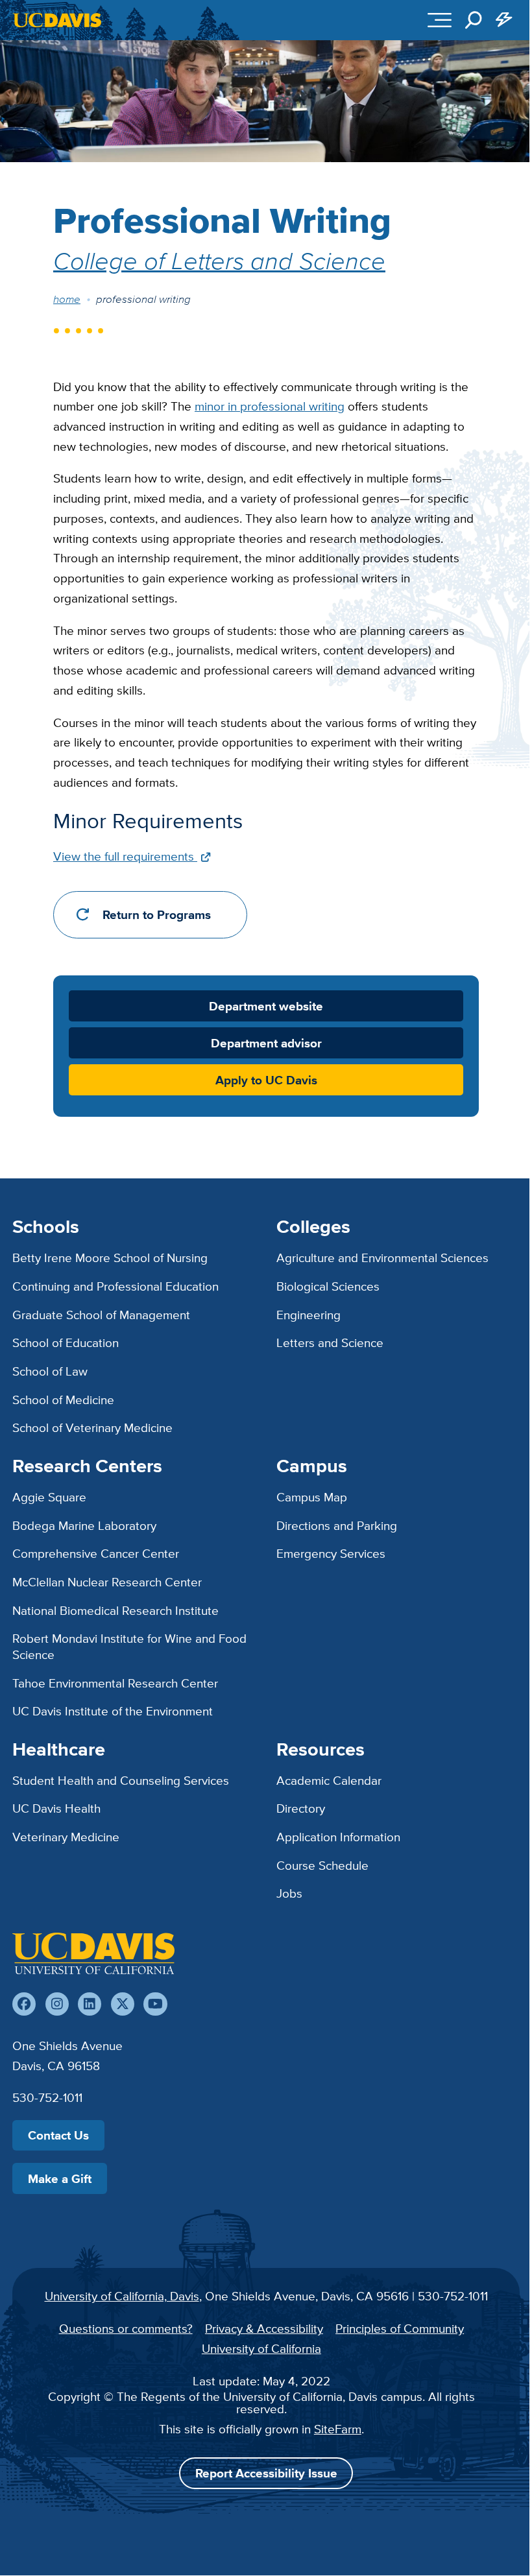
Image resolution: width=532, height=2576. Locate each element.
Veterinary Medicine (66, 1837)
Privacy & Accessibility (264, 2328)
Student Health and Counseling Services (121, 1780)
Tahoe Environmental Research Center (115, 1683)
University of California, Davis (122, 2296)
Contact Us (58, 2135)
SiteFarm (338, 2429)
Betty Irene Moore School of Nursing (110, 1258)
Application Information (338, 1837)
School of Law (50, 1371)
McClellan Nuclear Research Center (107, 1582)
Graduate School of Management (101, 1315)
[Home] (93, 1953)
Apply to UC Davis (266, 1080)
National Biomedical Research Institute (115, 1610)
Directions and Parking (337, 1525)
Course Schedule (322, 1865)
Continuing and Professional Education (115, 1286)
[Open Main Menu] (440, 20)
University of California (261, 2348)
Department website (266, 1006)
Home (67, 299)
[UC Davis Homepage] (57, 20)
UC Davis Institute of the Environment (113, 1711)
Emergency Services (331, 1553)
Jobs (289, 1893)
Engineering (308, 1315)
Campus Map (312, 1497)
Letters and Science (330, 1342)
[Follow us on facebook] (24, 2004)
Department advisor (266, 1043)
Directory (301, 1808)
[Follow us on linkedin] (90, 2004)
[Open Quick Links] (505, 20)
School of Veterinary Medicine (92, 1427)
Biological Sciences (328, 1286)
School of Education (66, 1342)
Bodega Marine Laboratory (84, 1525)
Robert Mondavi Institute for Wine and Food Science (129, 1646)
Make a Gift (60, 2178)
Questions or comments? (126, 2328)
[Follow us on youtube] (155, 2004)
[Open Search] (474, 20)
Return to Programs (157, 915)
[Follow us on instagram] (57, 2004)
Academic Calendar (329, 1780)
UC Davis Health (56, 1808)
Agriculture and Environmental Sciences (382, 1258)
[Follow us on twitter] (123, 2004)
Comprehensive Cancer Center (96, 1553)
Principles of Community (400, 2328)
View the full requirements (125, 856)
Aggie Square (49, 1497)
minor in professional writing (270, 406)
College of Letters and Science (219, 260)
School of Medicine (63, 1400)
